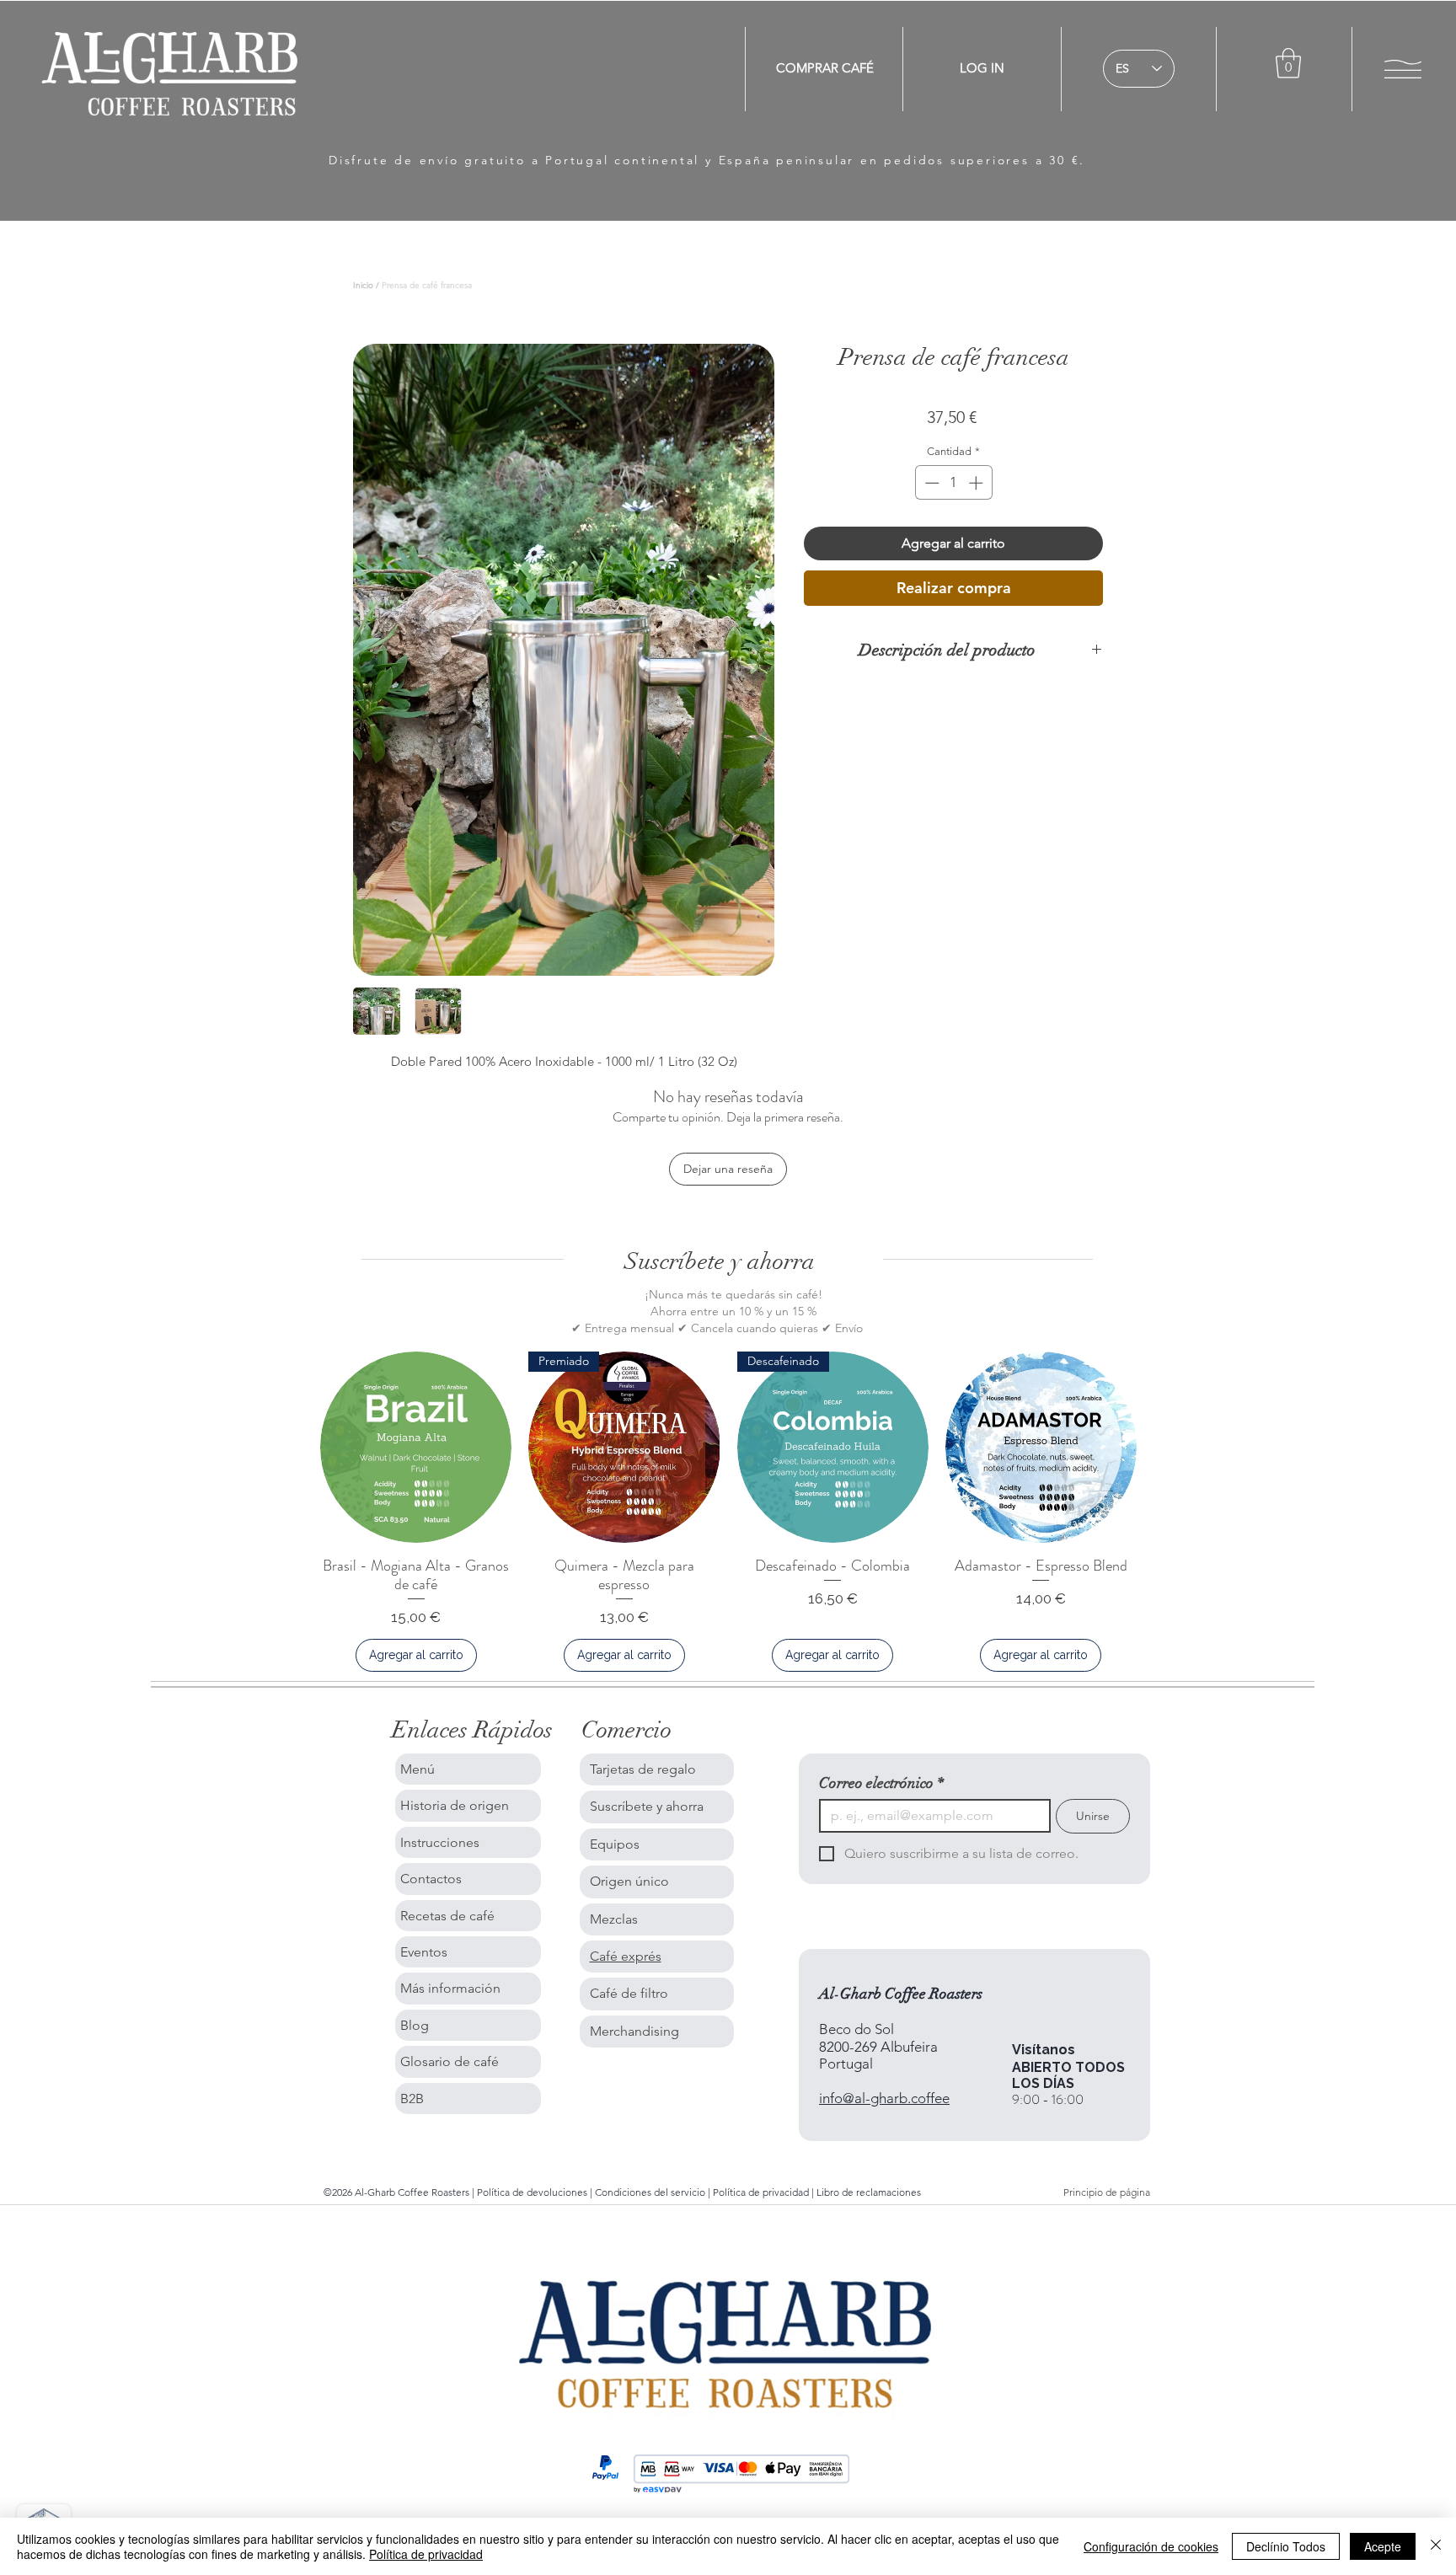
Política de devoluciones (532, 2192)
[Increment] (977, 483)
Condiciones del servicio (650, 2192)
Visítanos (1044, 2050)
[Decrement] (930, 483)
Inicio (363, 285)
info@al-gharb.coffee (884, 2098)
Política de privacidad (762, 2192)
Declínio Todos (1286, 2546)
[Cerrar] (1436, 2546)
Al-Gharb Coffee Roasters (901, 1994)
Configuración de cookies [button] (1151, 2546)
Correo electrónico (881, 1783)
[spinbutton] (953, 483)
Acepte (1383, 2546)
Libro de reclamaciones (869, 2192)
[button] (1288, 63)
